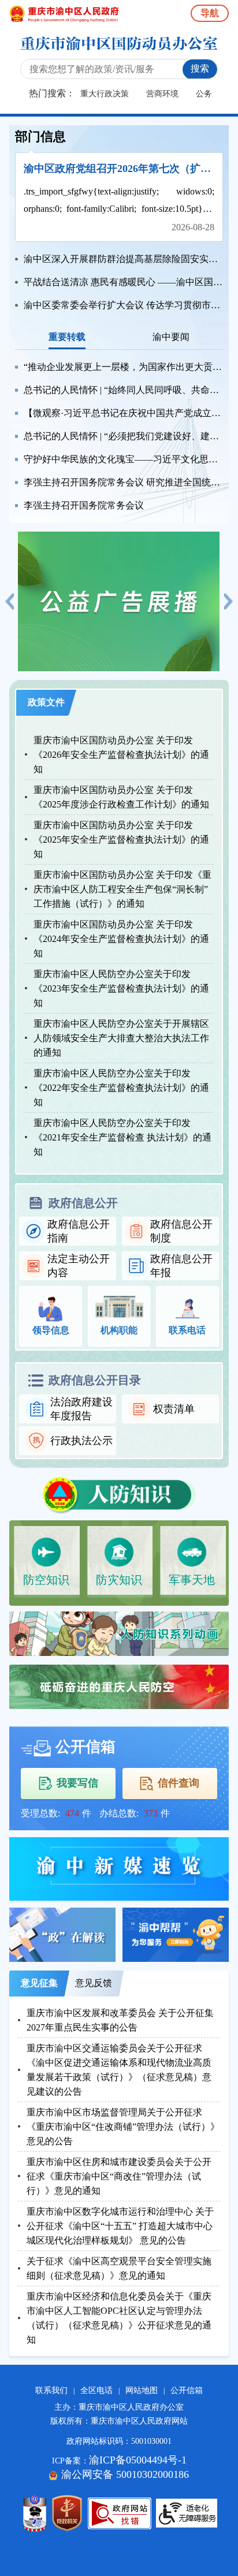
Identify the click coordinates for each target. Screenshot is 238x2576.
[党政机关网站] (67, 2513)
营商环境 (162, 94)
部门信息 (40, 137)
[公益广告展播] (119, 600)
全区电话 (96, 2390)
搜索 (200, 68)
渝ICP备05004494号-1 (138, 2460)
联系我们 (51, 2390)
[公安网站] (35, 2513)
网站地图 (142, 2390)
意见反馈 (94, 1983)
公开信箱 (187, 2390)
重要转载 (67, 337)
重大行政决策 (105, 94)
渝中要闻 (171, 337)
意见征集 (39, 1983)
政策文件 (46, 702)
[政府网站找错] (120, 2513)
